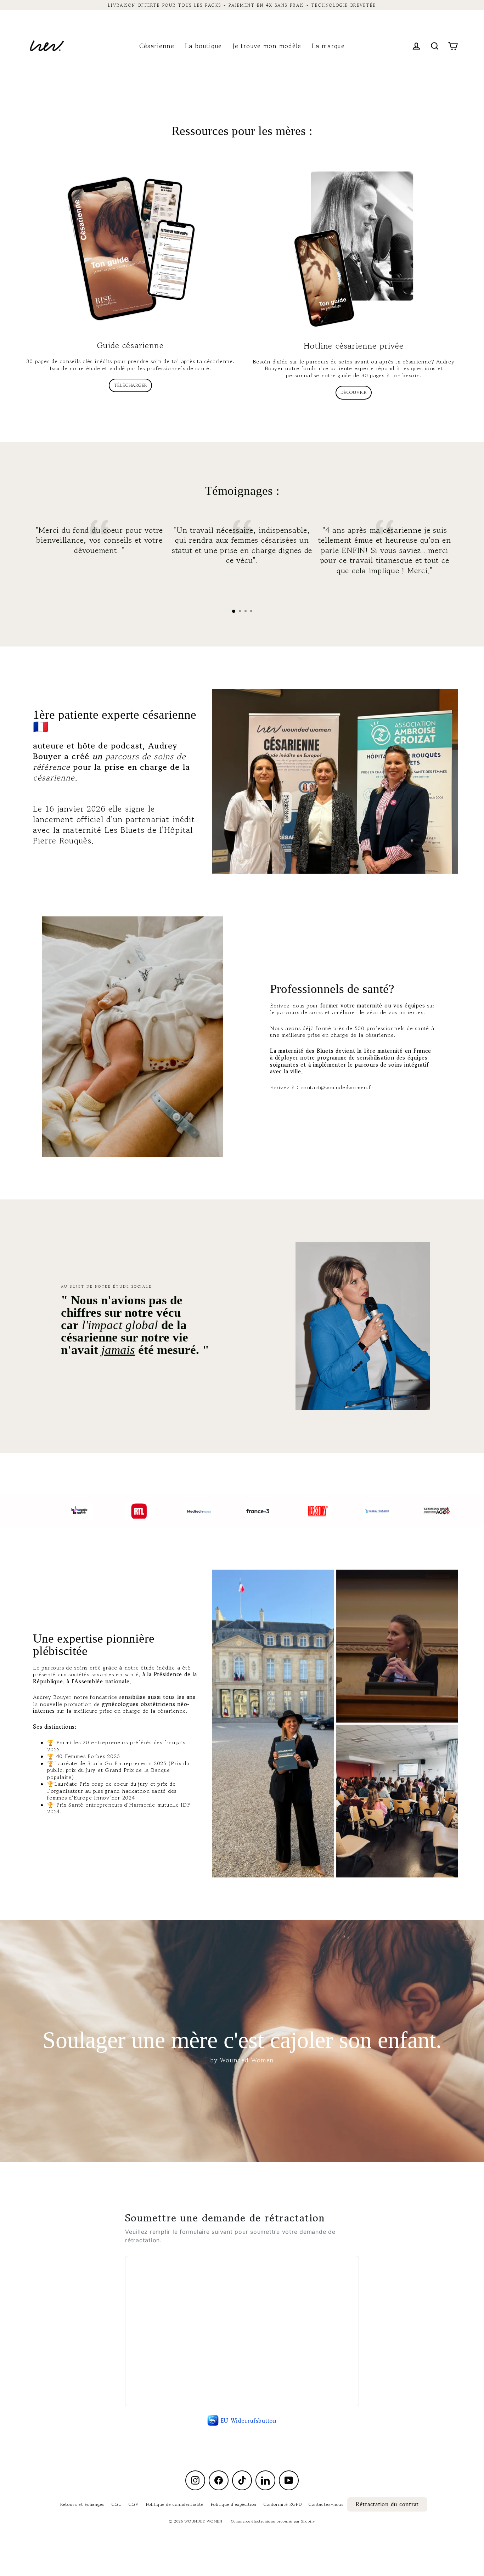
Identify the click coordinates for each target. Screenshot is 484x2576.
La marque (328, 46)
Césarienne (157, 46)
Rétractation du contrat (387, 2504)
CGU (117, 2504)
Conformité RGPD (283, 2504)
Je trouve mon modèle (267, 46)
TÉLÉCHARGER (130, 385)
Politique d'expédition (234, 2504)
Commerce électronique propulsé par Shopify (273, 2521)
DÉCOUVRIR (354, 392)
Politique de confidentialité (175, 2504)
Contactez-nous (326, 2504)
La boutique (203, 46)
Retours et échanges (82, 2504)
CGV (134, 2504)
